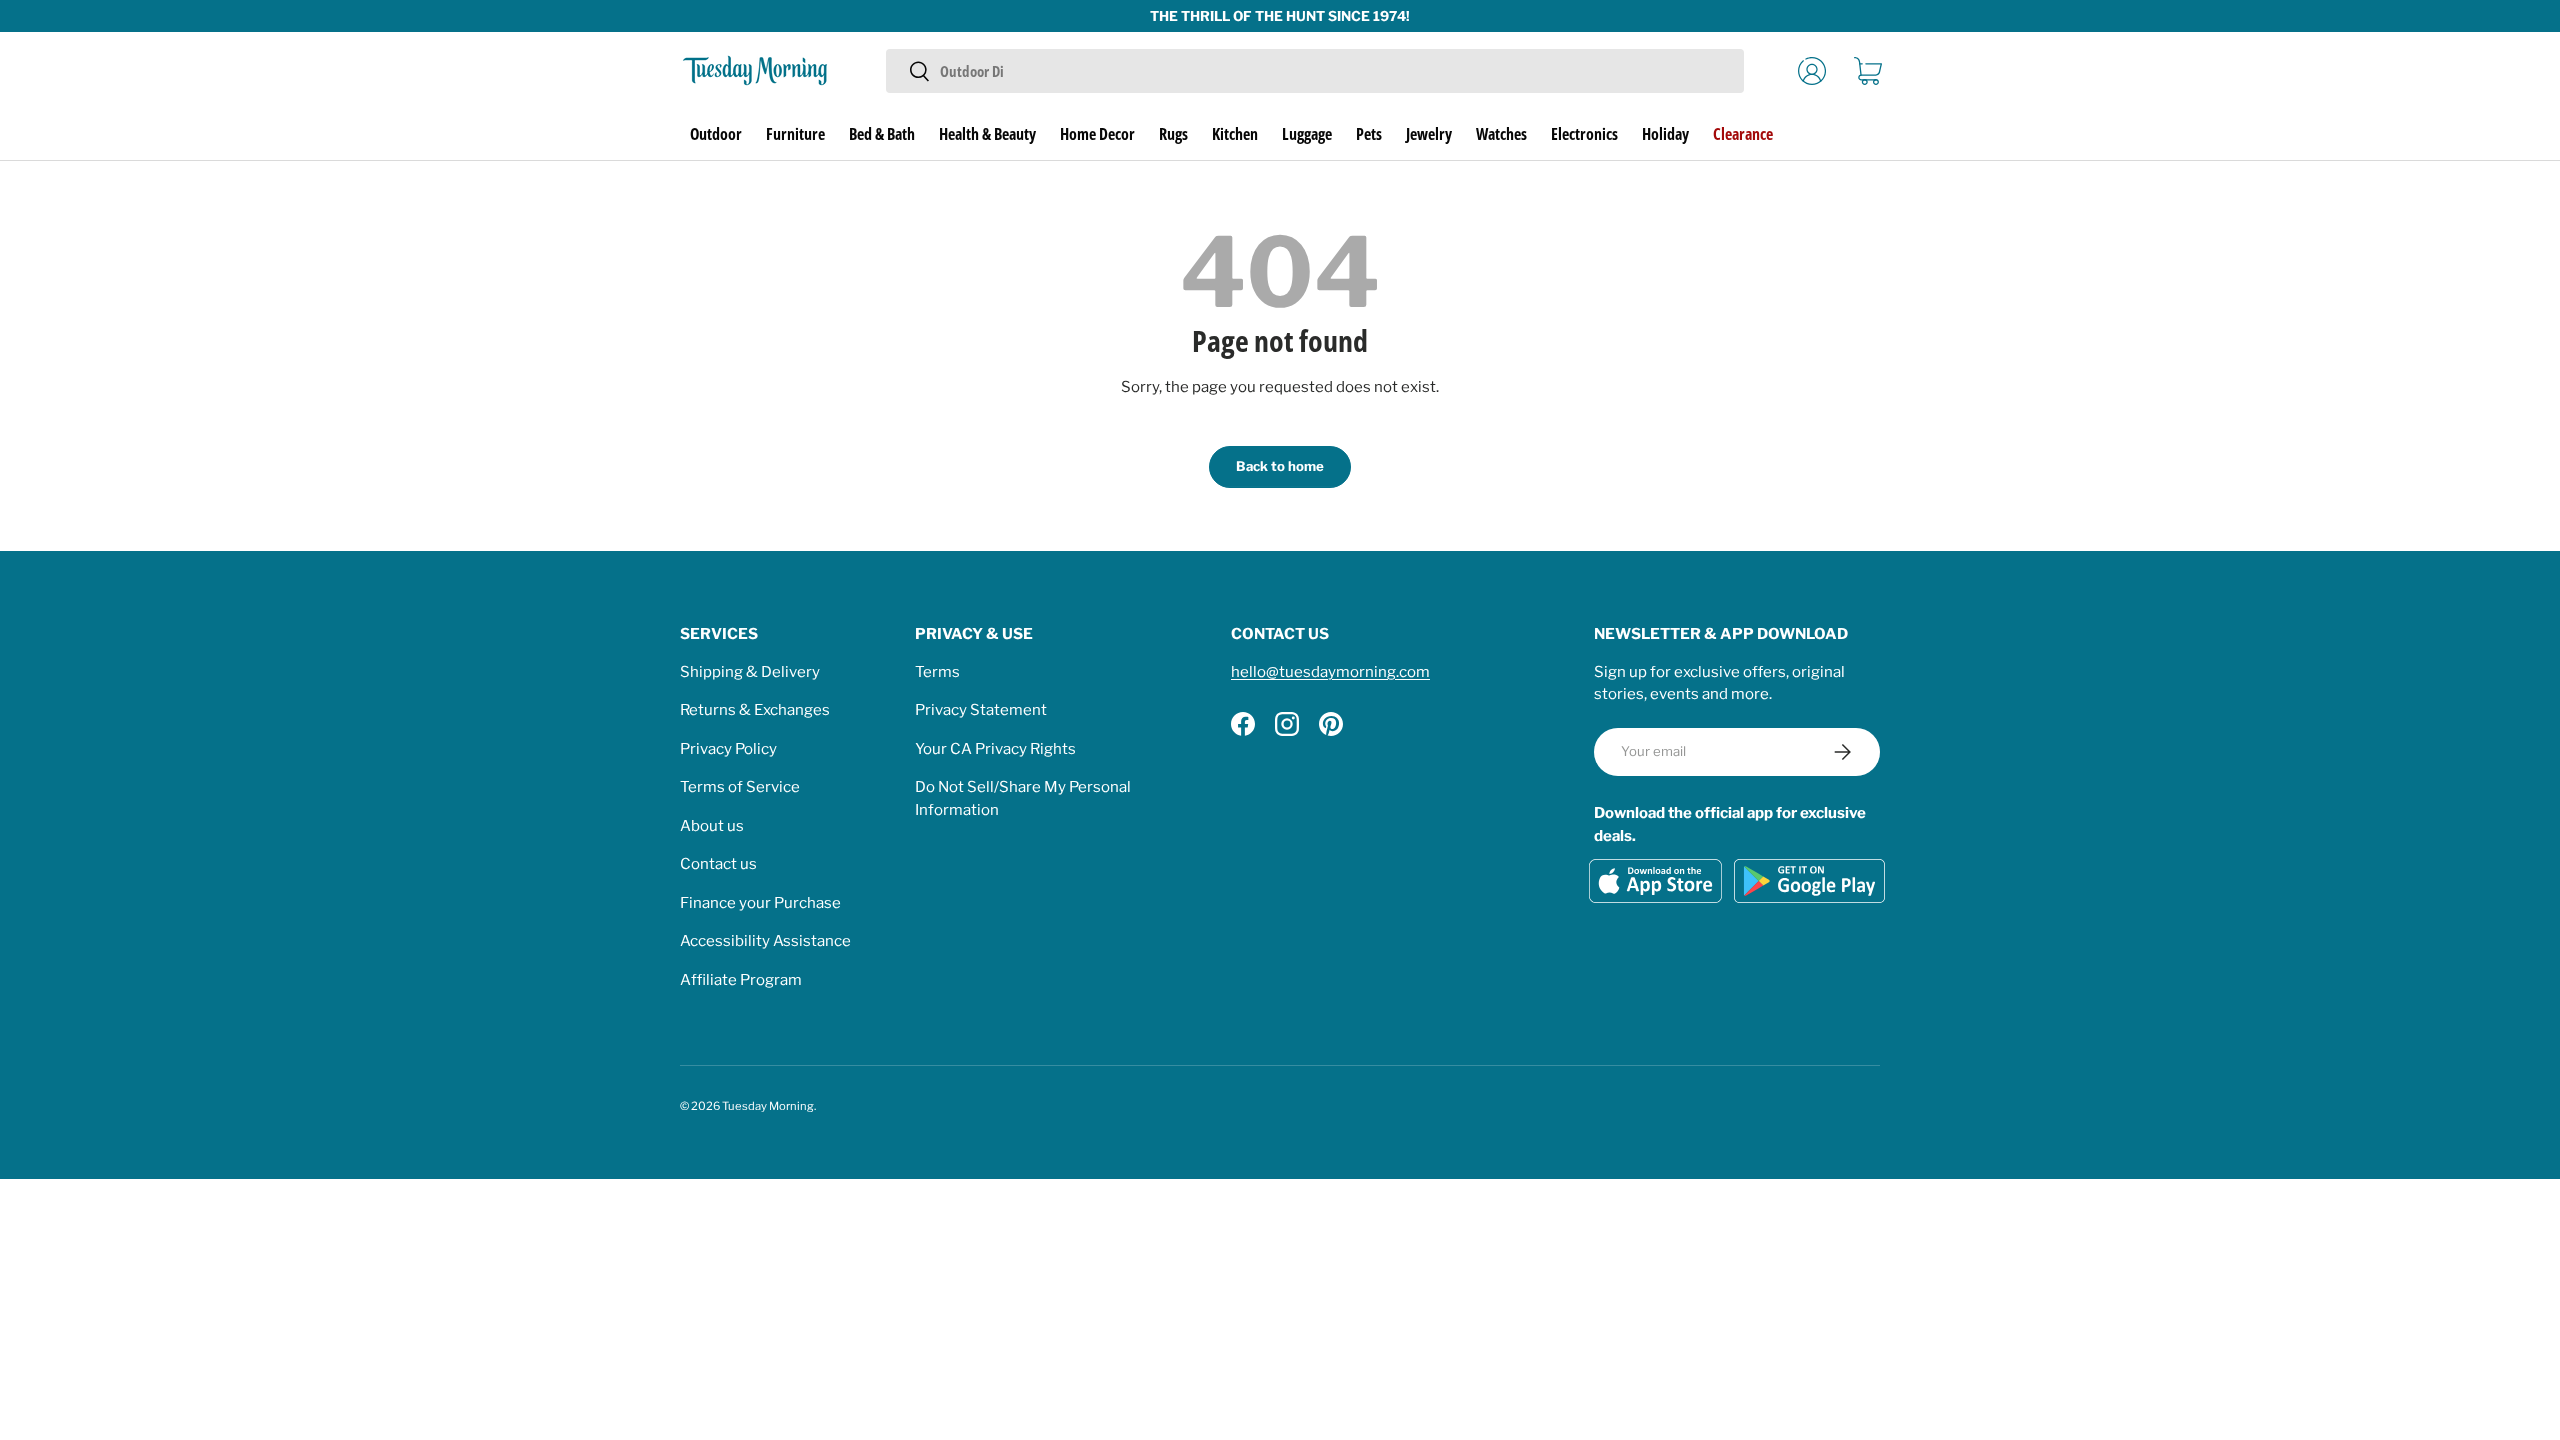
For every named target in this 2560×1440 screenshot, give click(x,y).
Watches (1501, 134)
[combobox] (1314, 71)
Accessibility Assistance (765, 941)
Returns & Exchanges (755, 710)
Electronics (1584, 134)
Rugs (1173, 134)
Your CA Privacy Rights (995, 749)
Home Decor (1097, 134)
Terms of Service (740, 787)
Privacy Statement (981, 710)
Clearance (1743, 134)
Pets (1369, 134)
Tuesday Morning (768, 1106)
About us (712, 826)
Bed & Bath (882, 134)
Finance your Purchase (760, 903)
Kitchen (1235, 134)
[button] (1868, 71)
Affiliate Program (741, 980)
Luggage (1307, 134)
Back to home (1280, 466)
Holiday (1665, 134)
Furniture (795, 134)
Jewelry (1429, 134)
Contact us (718, 864)
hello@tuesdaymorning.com (1330, 672)
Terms (937, 672)
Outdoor (716, 134)
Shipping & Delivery (750, 672)
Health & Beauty (987, 134)
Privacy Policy (728, 749)
